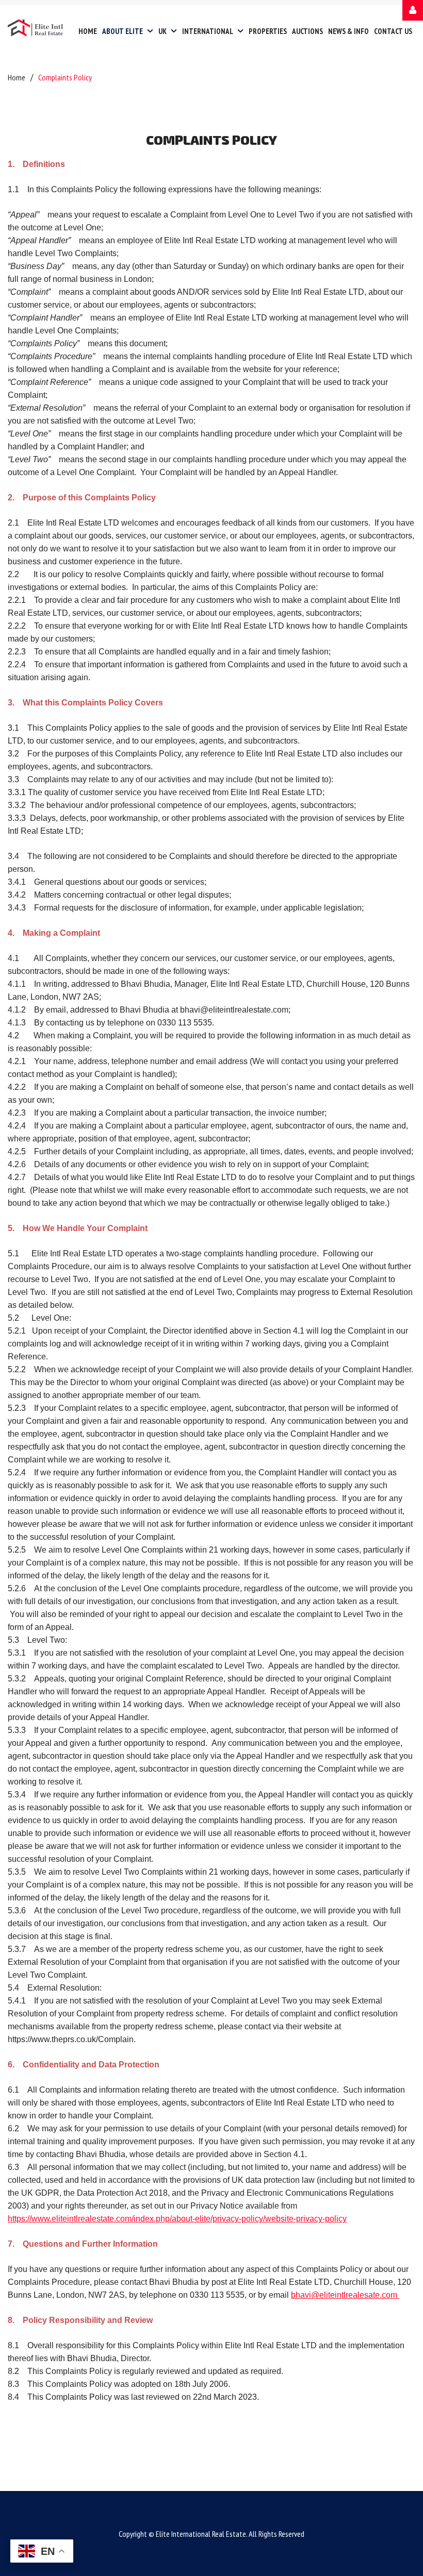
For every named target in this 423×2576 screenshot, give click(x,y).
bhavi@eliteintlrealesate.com (345, 2295)
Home (17, 77)
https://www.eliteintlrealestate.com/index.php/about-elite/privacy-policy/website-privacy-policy (177, 2219)
